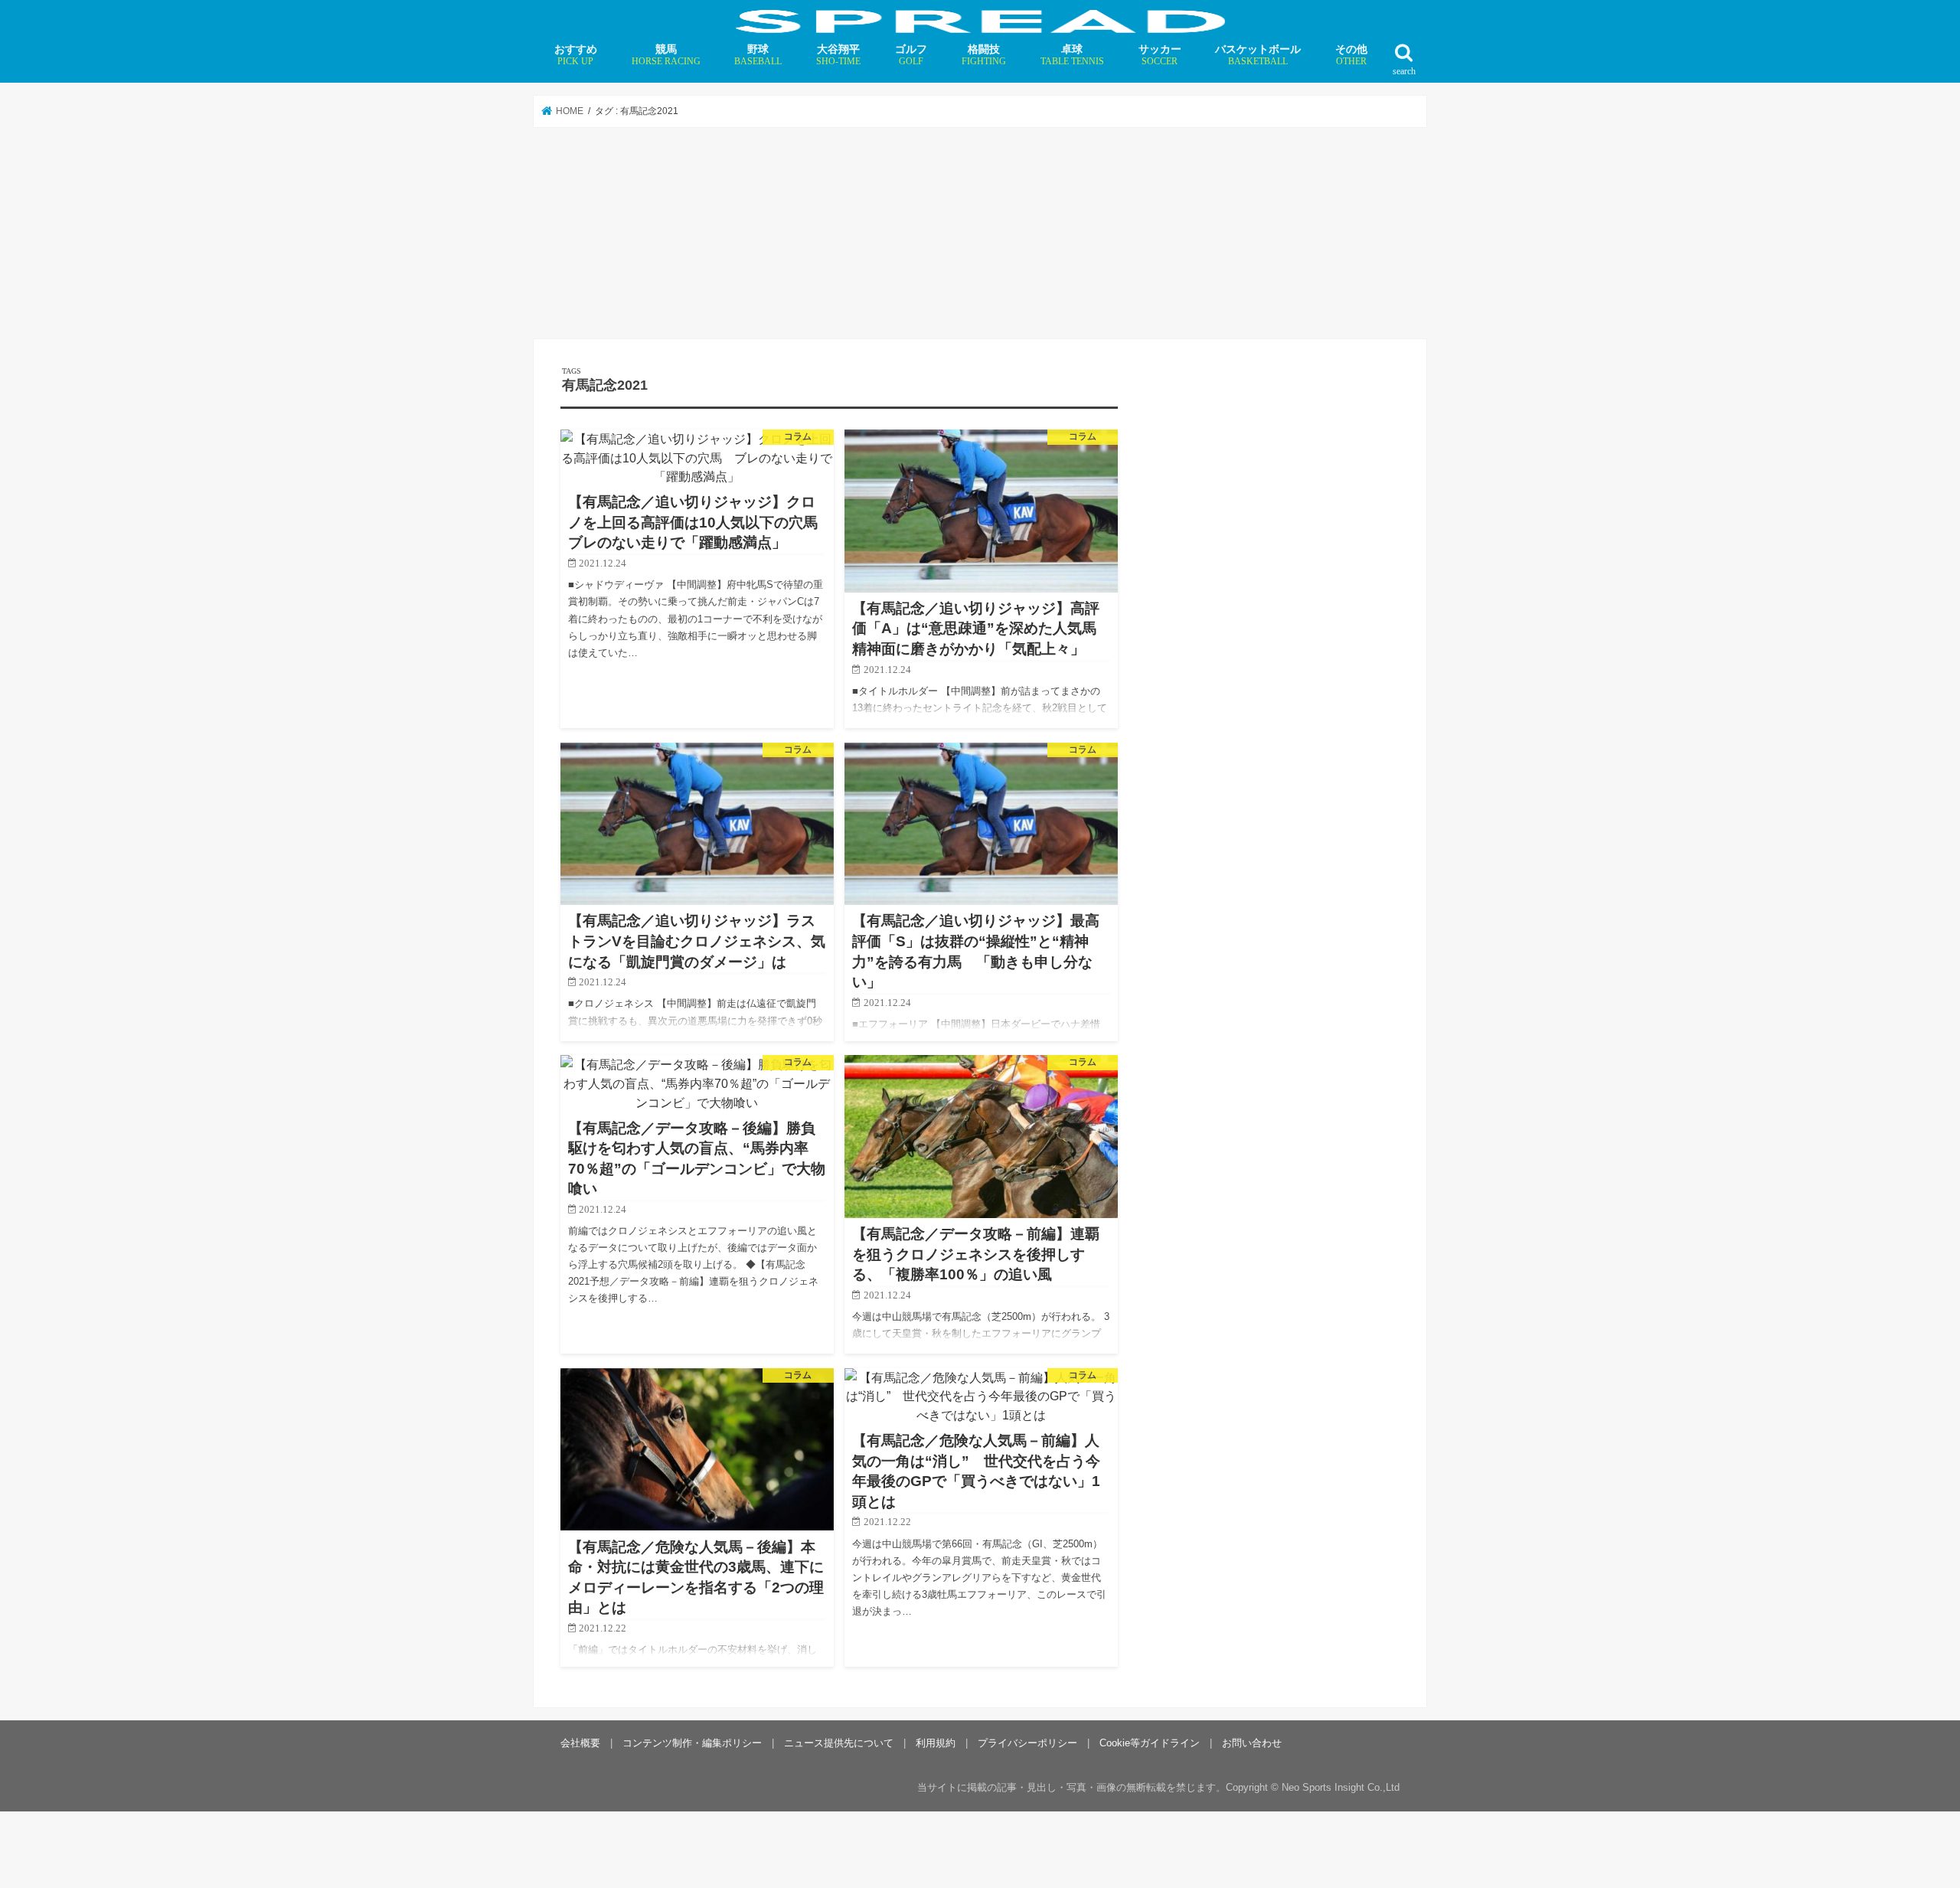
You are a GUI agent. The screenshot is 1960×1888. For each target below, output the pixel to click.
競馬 (666, 55)
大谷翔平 (838, 55)
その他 (1351, 55)
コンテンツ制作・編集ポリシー (692, 1743)
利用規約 (936, 1743)
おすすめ (576, 55)
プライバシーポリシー (1027, 1743)
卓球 (1072, 55)
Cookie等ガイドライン (1150, 1743)
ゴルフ (911, 55)
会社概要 (580, 1743)
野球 (758, 55)
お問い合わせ (1252, 1743)
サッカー (1160, 55)
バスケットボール (1258, 55)
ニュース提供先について (839, 1743)
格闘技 (984, 55)
